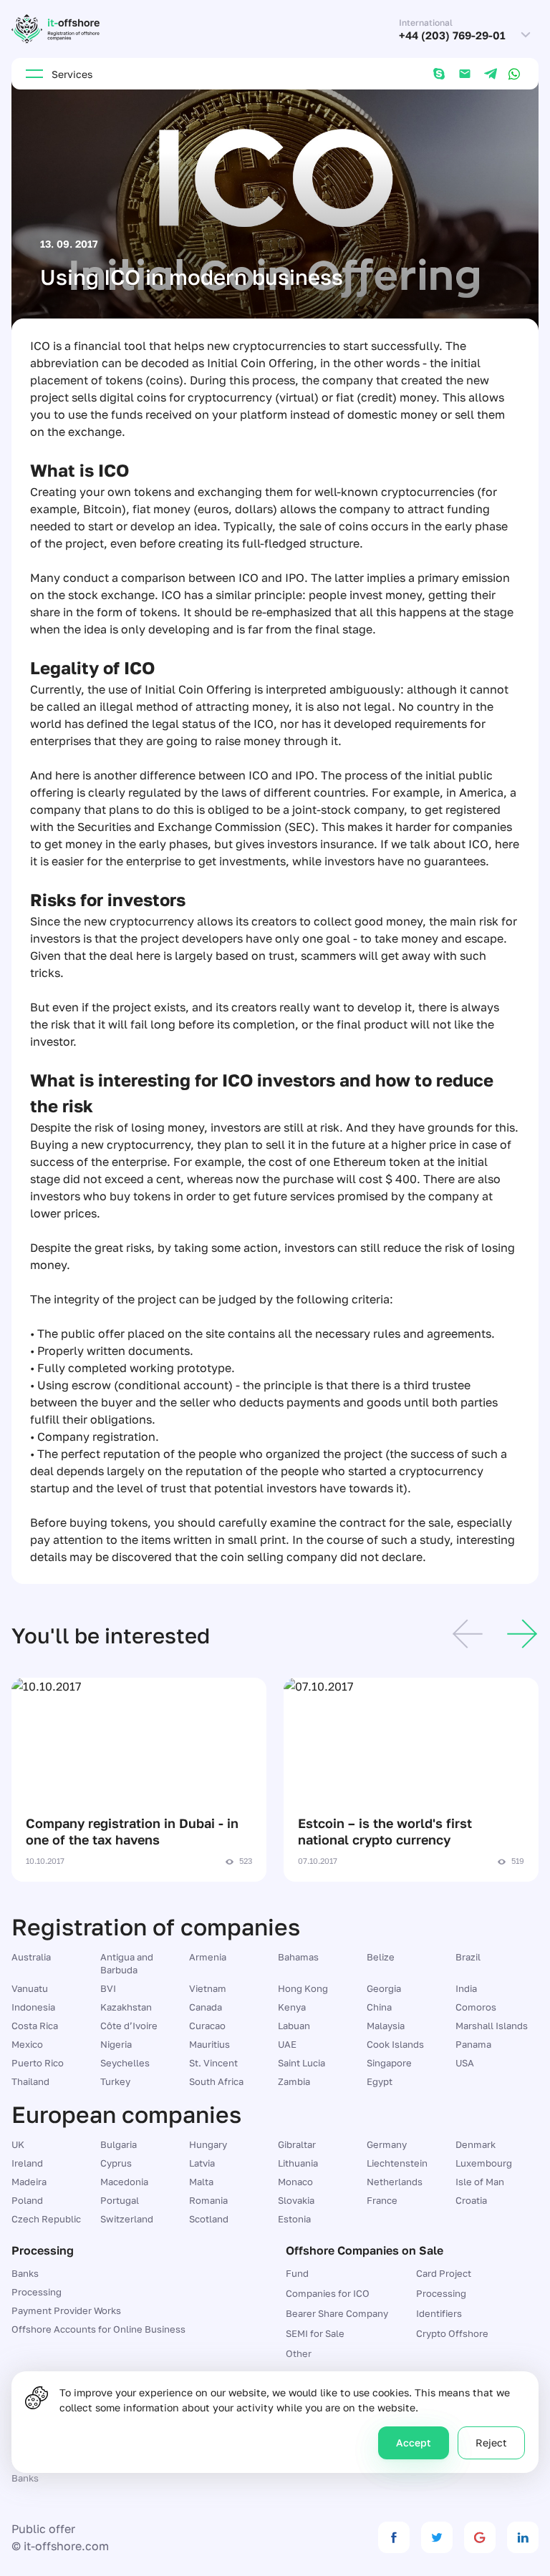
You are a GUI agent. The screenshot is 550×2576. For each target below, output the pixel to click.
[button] (468, 1636)
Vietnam (208, 1988)
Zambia (294, 2081)
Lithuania (298, 2163)
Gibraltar (297, 2144)
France (382, 2200)
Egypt (380, 2081)
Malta (201, 2182)
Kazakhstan (126, 2007)
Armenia (208, 1957)
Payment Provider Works (66, 2310)
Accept (414, 2443)
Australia (31, 1957)
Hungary (208, 2144)
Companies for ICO (328, 2293)
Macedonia (124, 2182)
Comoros (476, 2007)
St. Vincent (213, 2063)
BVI (108, 1988)
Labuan (294, 2026)
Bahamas (298, 1957)
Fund (297, 2273)
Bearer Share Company (337, 2313)
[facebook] (394, 2537)
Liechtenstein (397, 2163)
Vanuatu (30, 1988)
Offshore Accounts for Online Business (98, 2329)
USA (465, 2063)
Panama (473, 2044)
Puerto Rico (38, 2063)
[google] (480, 2537)
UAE (287, 2044)
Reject (491, 2443)
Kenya (292, 2007)
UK (18, 2144)
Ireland (27, 2163)
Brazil (468, 1957)
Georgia (384, 1988)
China (379, 2007)
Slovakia (296, 2200)
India (466, 1988)
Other (299, 2353)
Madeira (29, 2182)
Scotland (209, 2219)
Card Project (444, 2273)
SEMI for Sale (315, 2333)
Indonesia (33, 2007)
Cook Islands (395, 2044)
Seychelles (125, 2063)
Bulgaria (119, 2144)
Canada (206, 2007)
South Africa (216, 2081)
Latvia (202, 2163)
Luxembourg (484, 2163)
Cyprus (116, 2163)
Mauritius (209, 2044)
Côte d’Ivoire (129, 2026)
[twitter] (437, 2537)
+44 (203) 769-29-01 (452, 35)
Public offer (43, 2529)
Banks (25, 2273)
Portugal (120, 2200)
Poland (27, 2200)
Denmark (476, 2144)
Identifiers (439, 2313)
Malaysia (386, 2026)
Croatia (471, 2200)
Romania (208, 2200)
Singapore (389, 2063)
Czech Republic (46, 2219)
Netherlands (395, 2182)
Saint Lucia (301, 2063)
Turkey (115, 2081)
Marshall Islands (492, 2026)
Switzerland (127, 2219)
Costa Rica (35, 2026)
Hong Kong (303, 1988)
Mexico (27, 2044)
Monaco (295, 2182)
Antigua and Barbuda (127, 1963)
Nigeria (116, 2044)
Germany (387, 2144)
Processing (37, 2292)
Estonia (294, 2219)
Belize (381, 1957)
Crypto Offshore (452, 2333)
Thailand (30, 2081)
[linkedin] (523, 2537)
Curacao (207, 2026)
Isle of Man (480, 2182)
